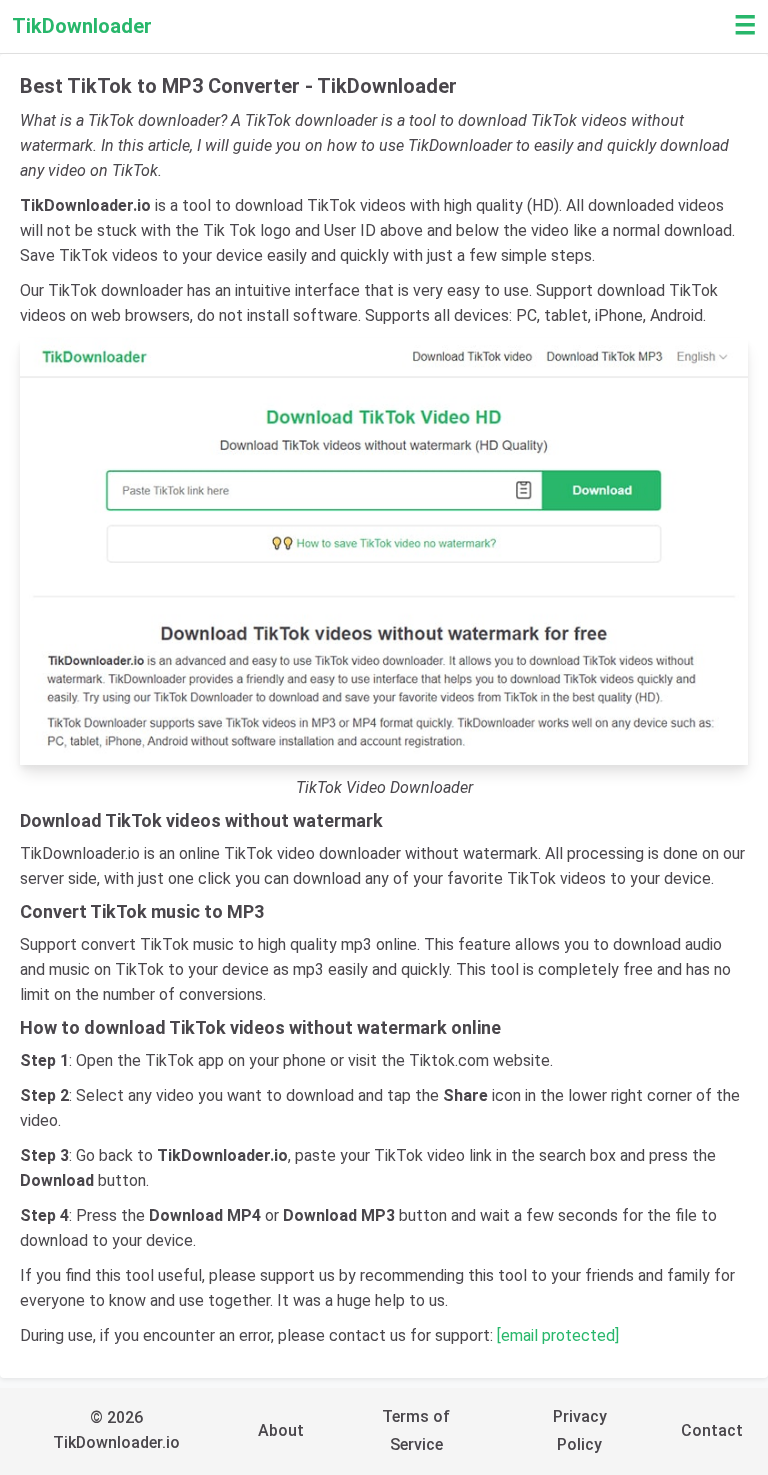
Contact (712, 1430)
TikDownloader (82, 26)
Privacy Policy (580, 1431)
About (281, 1430)
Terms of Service (416, 1431)
